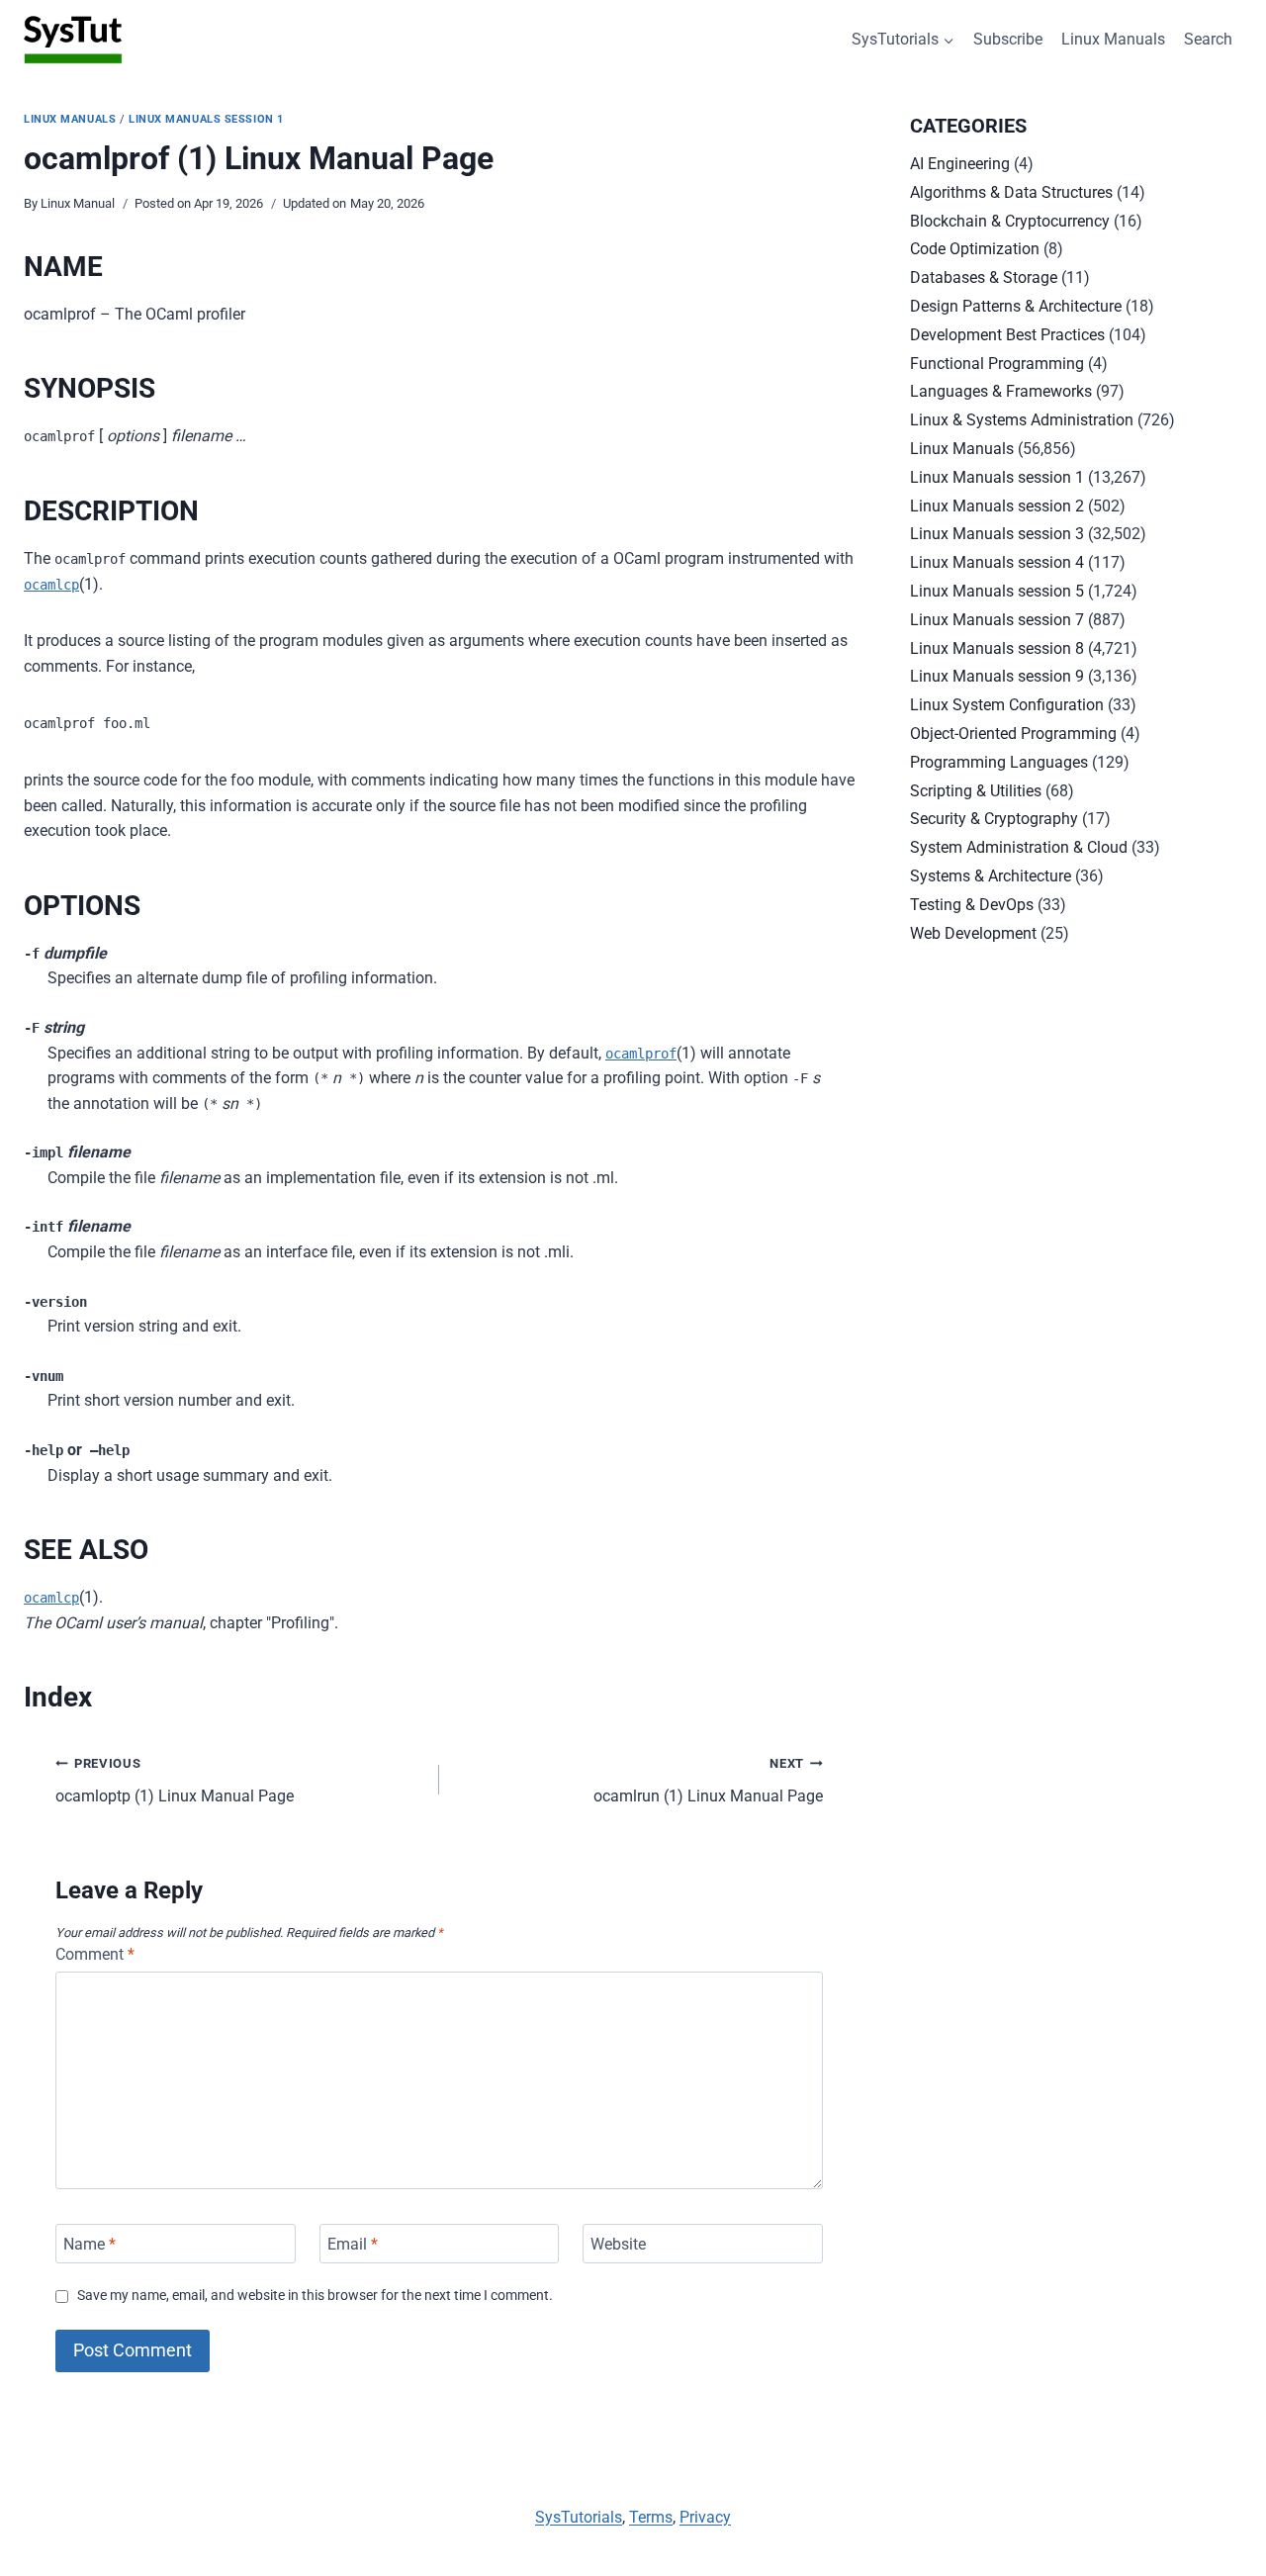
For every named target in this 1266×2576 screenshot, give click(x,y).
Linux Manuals (1113, 39)
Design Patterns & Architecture (1016, 306)
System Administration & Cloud (1019, 847)
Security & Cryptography (994, 819)
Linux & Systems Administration (1022, 420)
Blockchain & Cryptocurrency (1010, 221)
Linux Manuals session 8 (997, 648)
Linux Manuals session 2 (997, 506)
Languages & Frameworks (1001, 391)
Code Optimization (975, 249)
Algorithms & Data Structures (1011, 192)
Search (1208, 39)
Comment (95, 1954)
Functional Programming (997, 364)
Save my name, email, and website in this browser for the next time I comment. (315, 2296)
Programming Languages (999, 762)
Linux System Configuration (1007, 705)
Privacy (705, 2517)
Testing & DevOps (972, 905)
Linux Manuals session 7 (997, 620)
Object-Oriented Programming (1013, 734)
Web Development (973, 933)
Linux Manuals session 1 (206, 119)
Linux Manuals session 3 (997, 534)
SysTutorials (579, 2517)
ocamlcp (51, 585)
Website (618, 2243)
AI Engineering (960, 164)
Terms (651, 2517)
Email (353, 2243)
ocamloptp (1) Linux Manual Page (175, 1781)
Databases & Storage (984, 277)
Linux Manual (78, 203)
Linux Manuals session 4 (997, 562)
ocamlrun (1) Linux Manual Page (708, 1781)
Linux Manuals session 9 (997, 676)
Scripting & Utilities (976, 791)
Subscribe (1008, 39)
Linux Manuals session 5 (997, 591)
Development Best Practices (1007, 335)
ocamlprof (641, 1054)
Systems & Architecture (991, 876)
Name (90, 2243)
